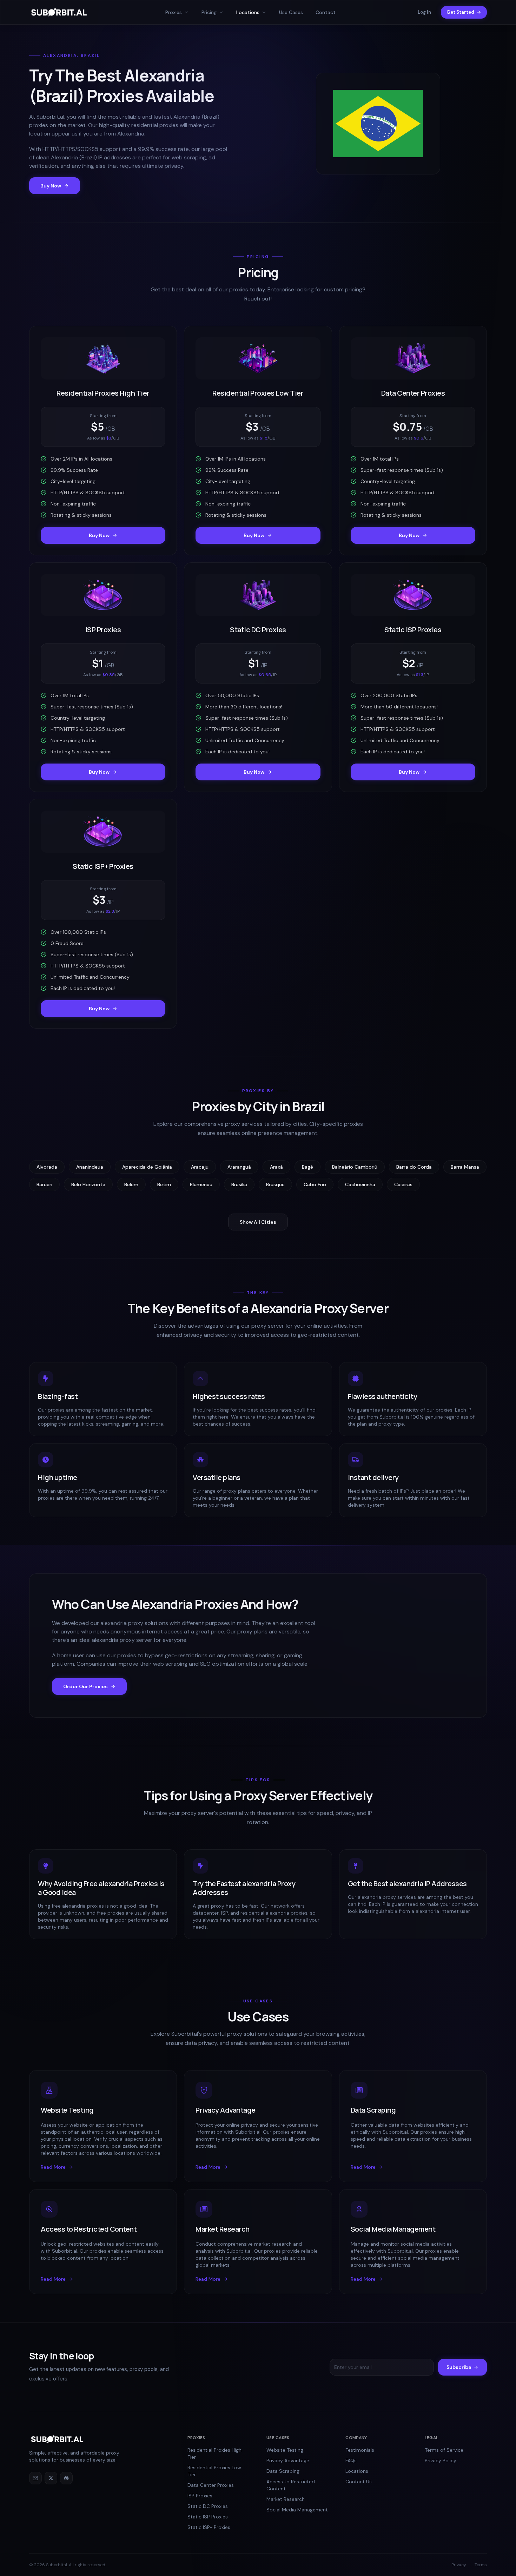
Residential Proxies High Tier (214, 2453)
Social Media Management (297, 2510)
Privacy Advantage (288, 2461)
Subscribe (459, 2367)
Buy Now (51, 186)
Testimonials (360, 2450)
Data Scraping (283, 2471)
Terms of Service (444, 2450)
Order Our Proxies (85, 1686)
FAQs (351, 2461)
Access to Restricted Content (291, 2485)
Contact (326, 12)
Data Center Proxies (211, 2485)
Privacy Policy (441, 2461)
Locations (357, 2471)
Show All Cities (258, 1222)
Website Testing (285, 2450)
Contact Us (359, 2482)
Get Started (460, 12)
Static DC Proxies (208, 2506)
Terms (481, 2565)
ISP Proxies (200, 2496)
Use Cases (291, 12)
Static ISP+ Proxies (209, 2527)
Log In (424, 12)
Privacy (459, 2565)
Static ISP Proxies (208, 2517)
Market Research (286, 2499)
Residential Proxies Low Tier (214, 2471)
